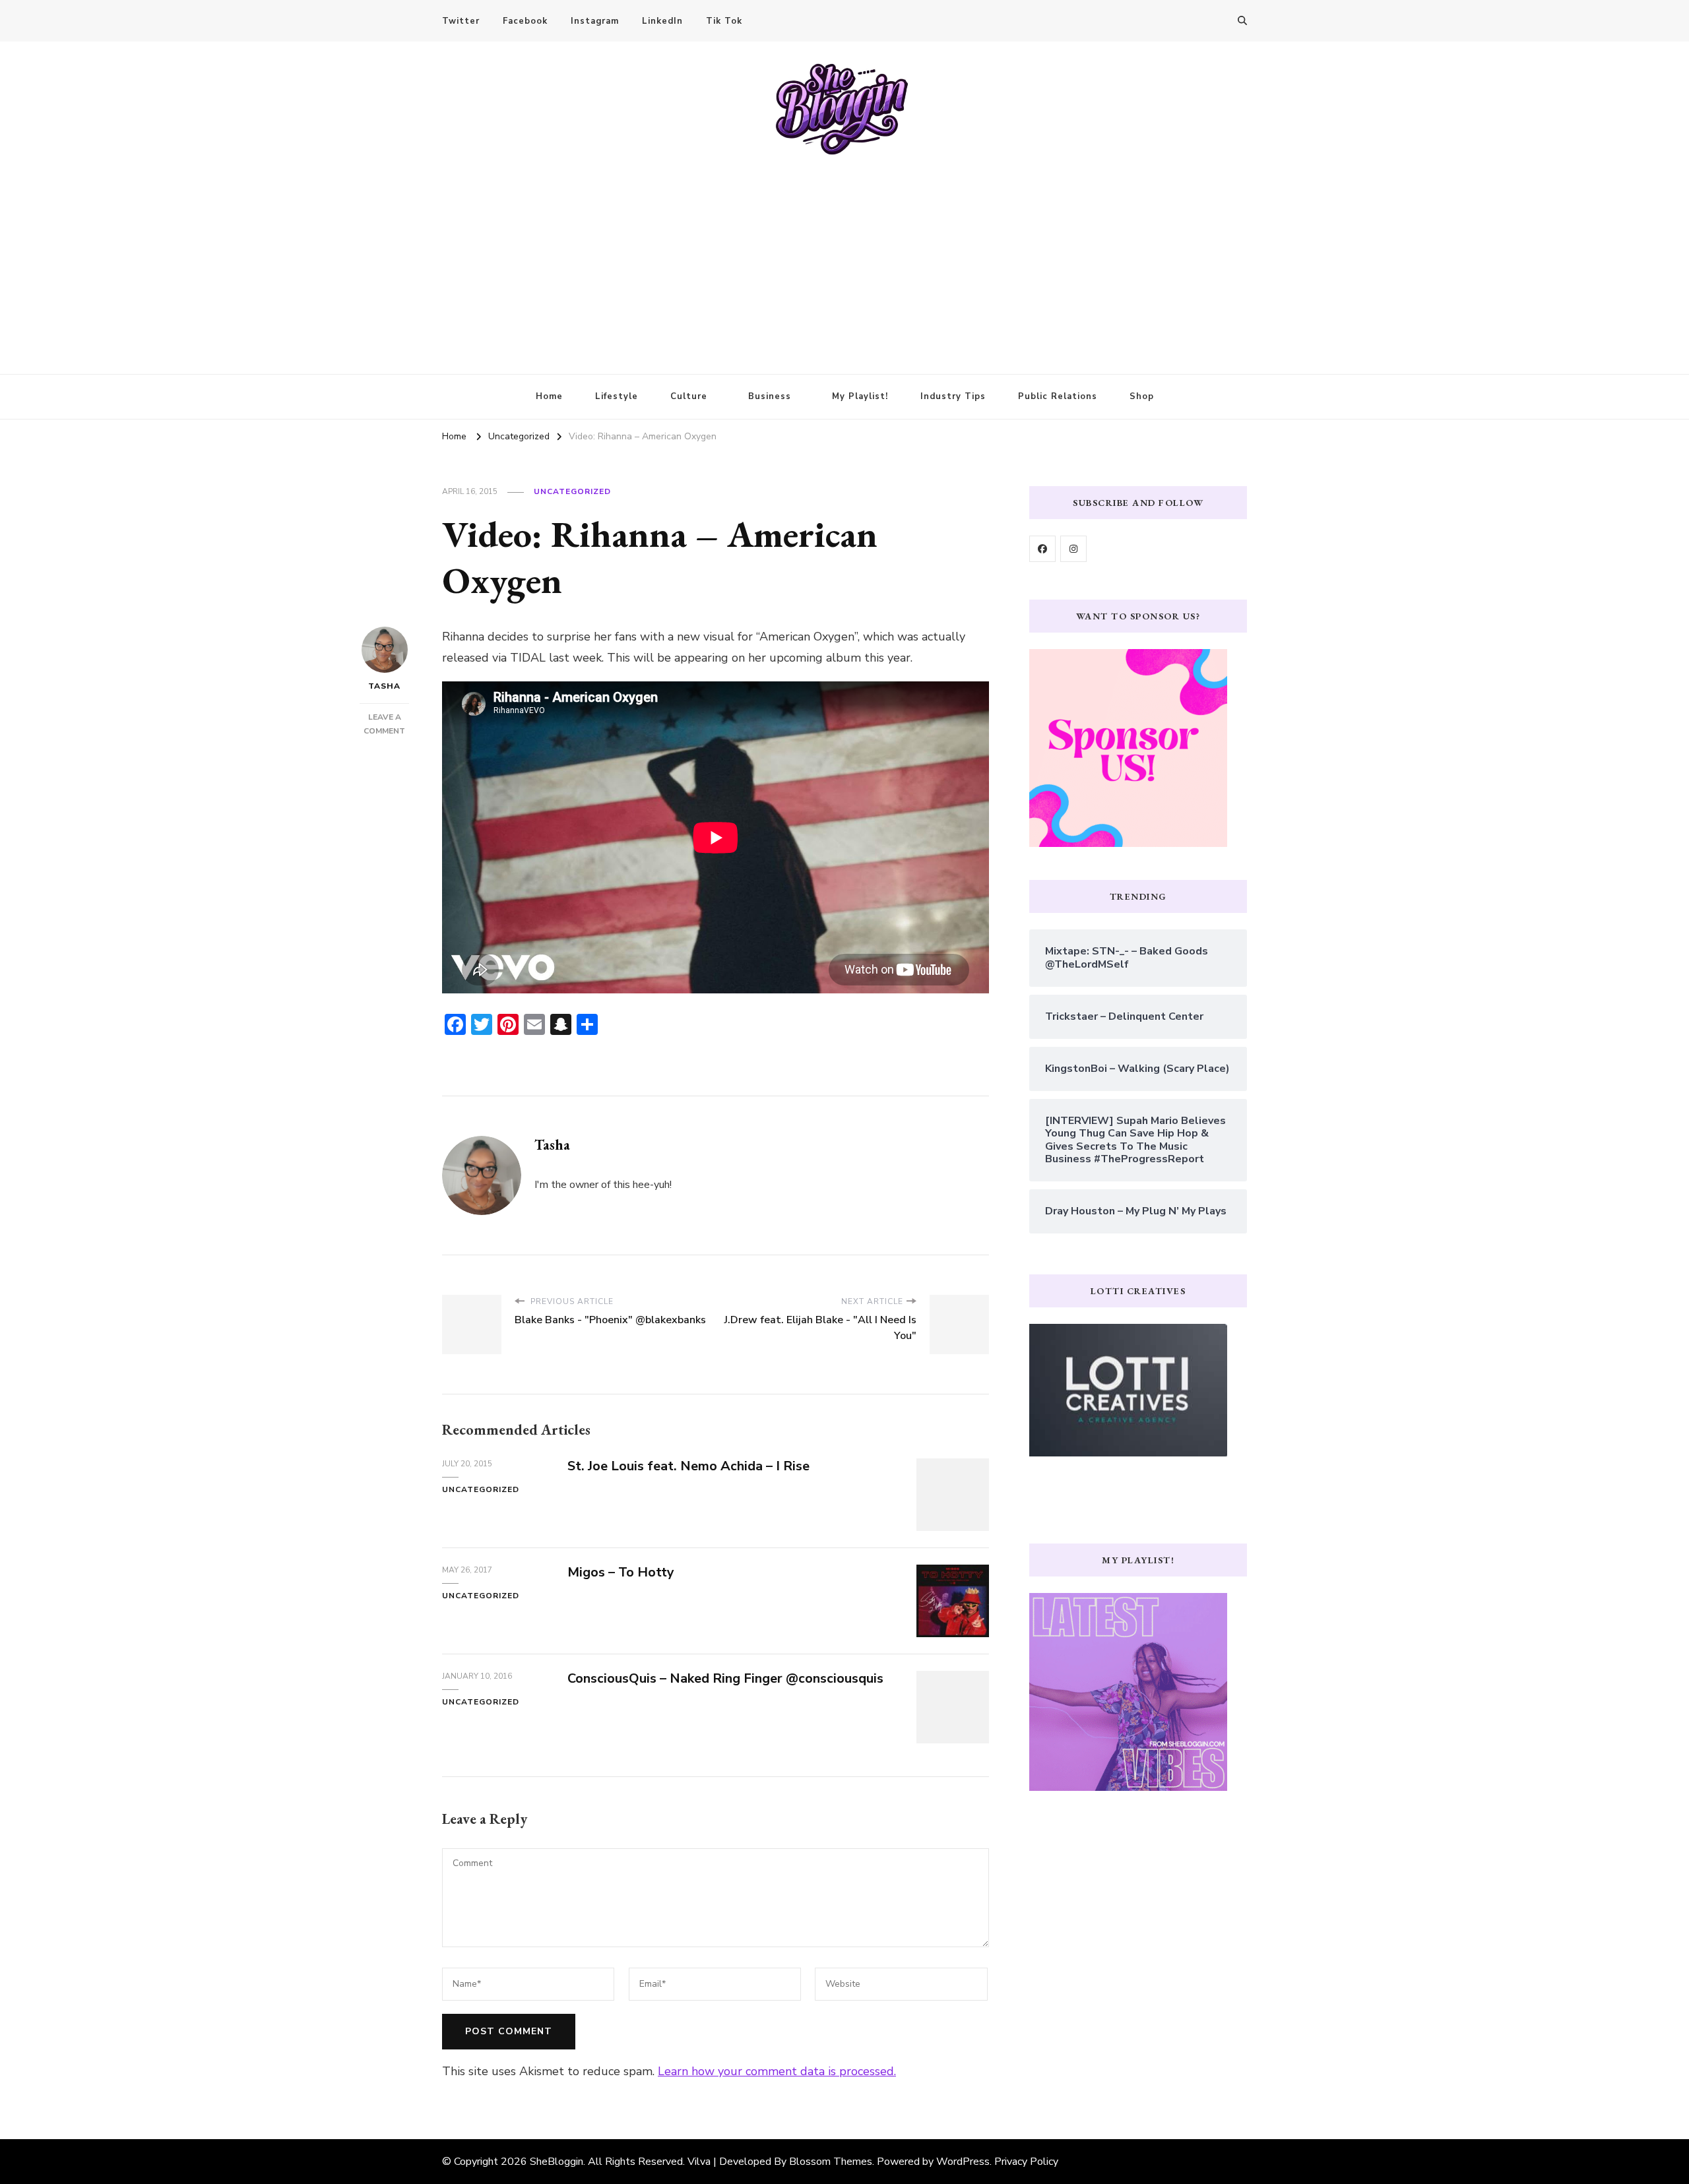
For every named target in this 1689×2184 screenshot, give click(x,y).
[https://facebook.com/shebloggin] (1042, 549)
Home (549, 396)
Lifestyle (617, 396)
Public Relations (1058, 396)
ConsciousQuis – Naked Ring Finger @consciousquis (725, 1678)
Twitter (461, 21)
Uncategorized (572, 491)
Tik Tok (724, 21)
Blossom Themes (831, 2162)
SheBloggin (557, 2162)
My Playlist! (860, 396)
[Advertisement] (844, 255)
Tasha (384, 686)
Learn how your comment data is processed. (777, 2071)
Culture (689, 396)
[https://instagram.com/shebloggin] (1073, 549)
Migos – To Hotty (621, 1572)
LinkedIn (662, 21)
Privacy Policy (1026, 2162)
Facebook (525, 21)
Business (770, 396)
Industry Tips (953, 396)
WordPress (963, 2162)
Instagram (595, 21)
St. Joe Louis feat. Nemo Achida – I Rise (688, 1466)
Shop (1142, 396)
